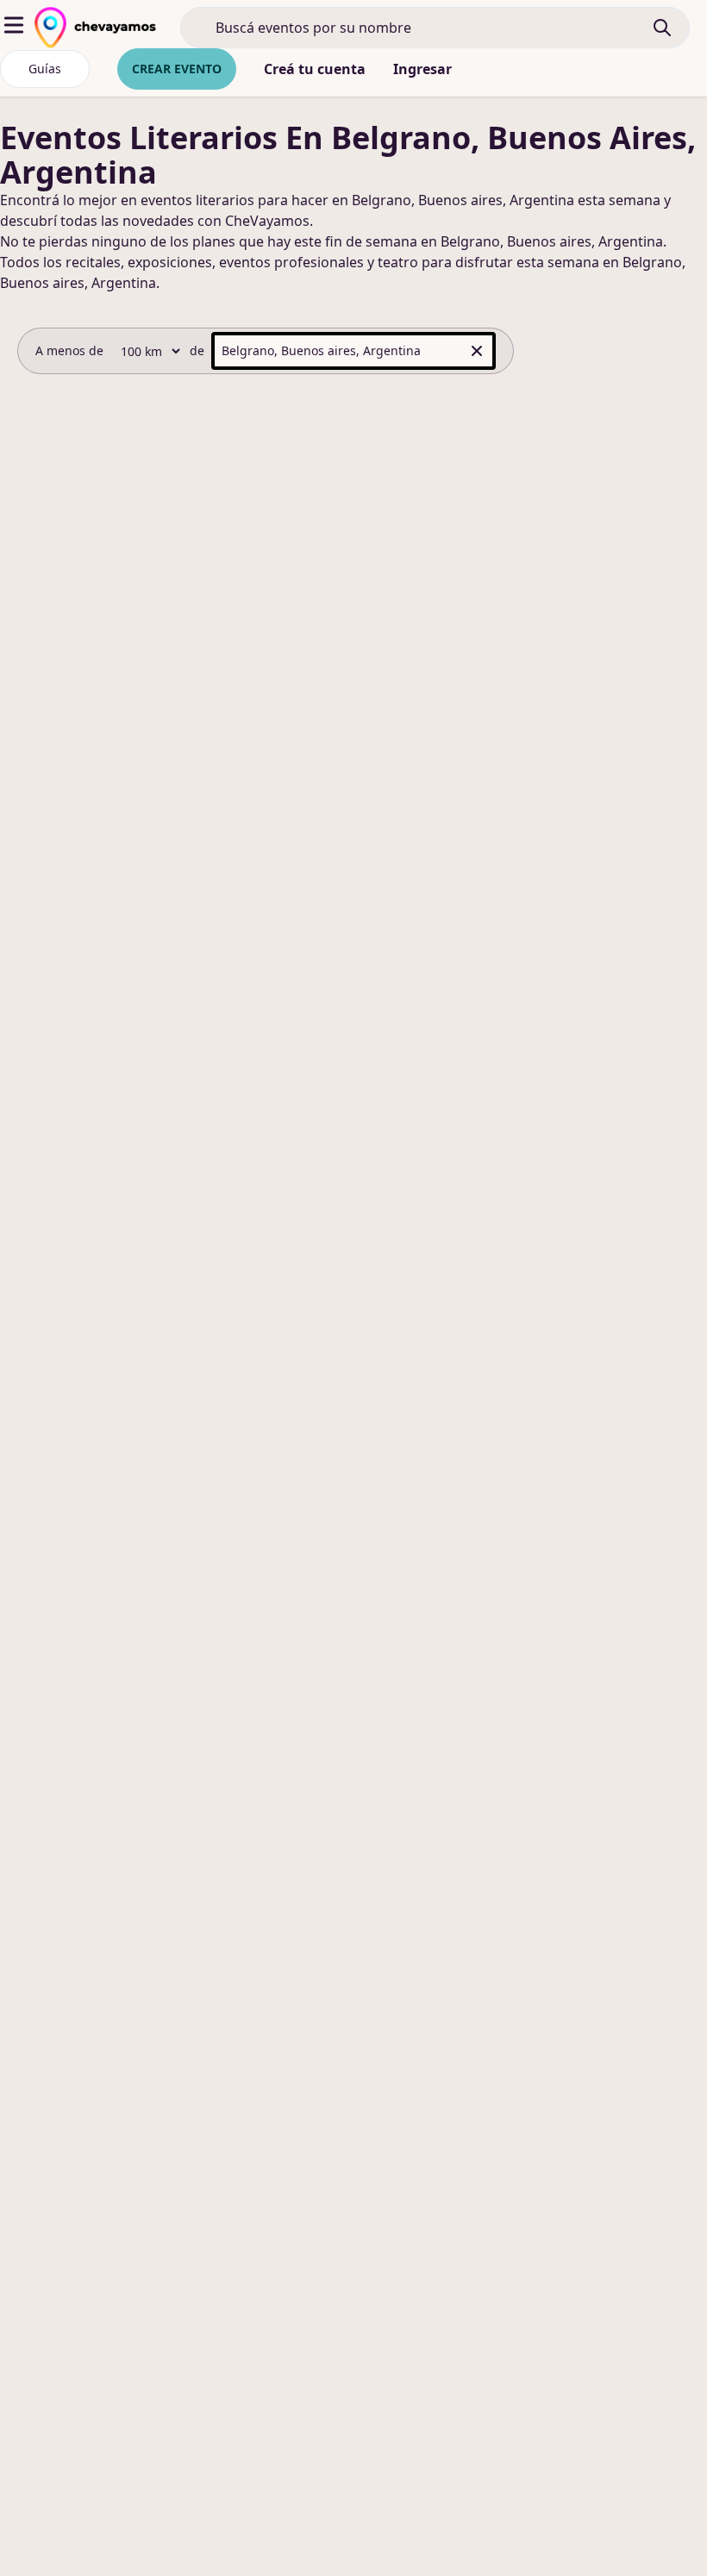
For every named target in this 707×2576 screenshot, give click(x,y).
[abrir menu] (14, 25)
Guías (45, 69)
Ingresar (422, 69)
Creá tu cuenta (315, 69)
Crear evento (177, 69)
